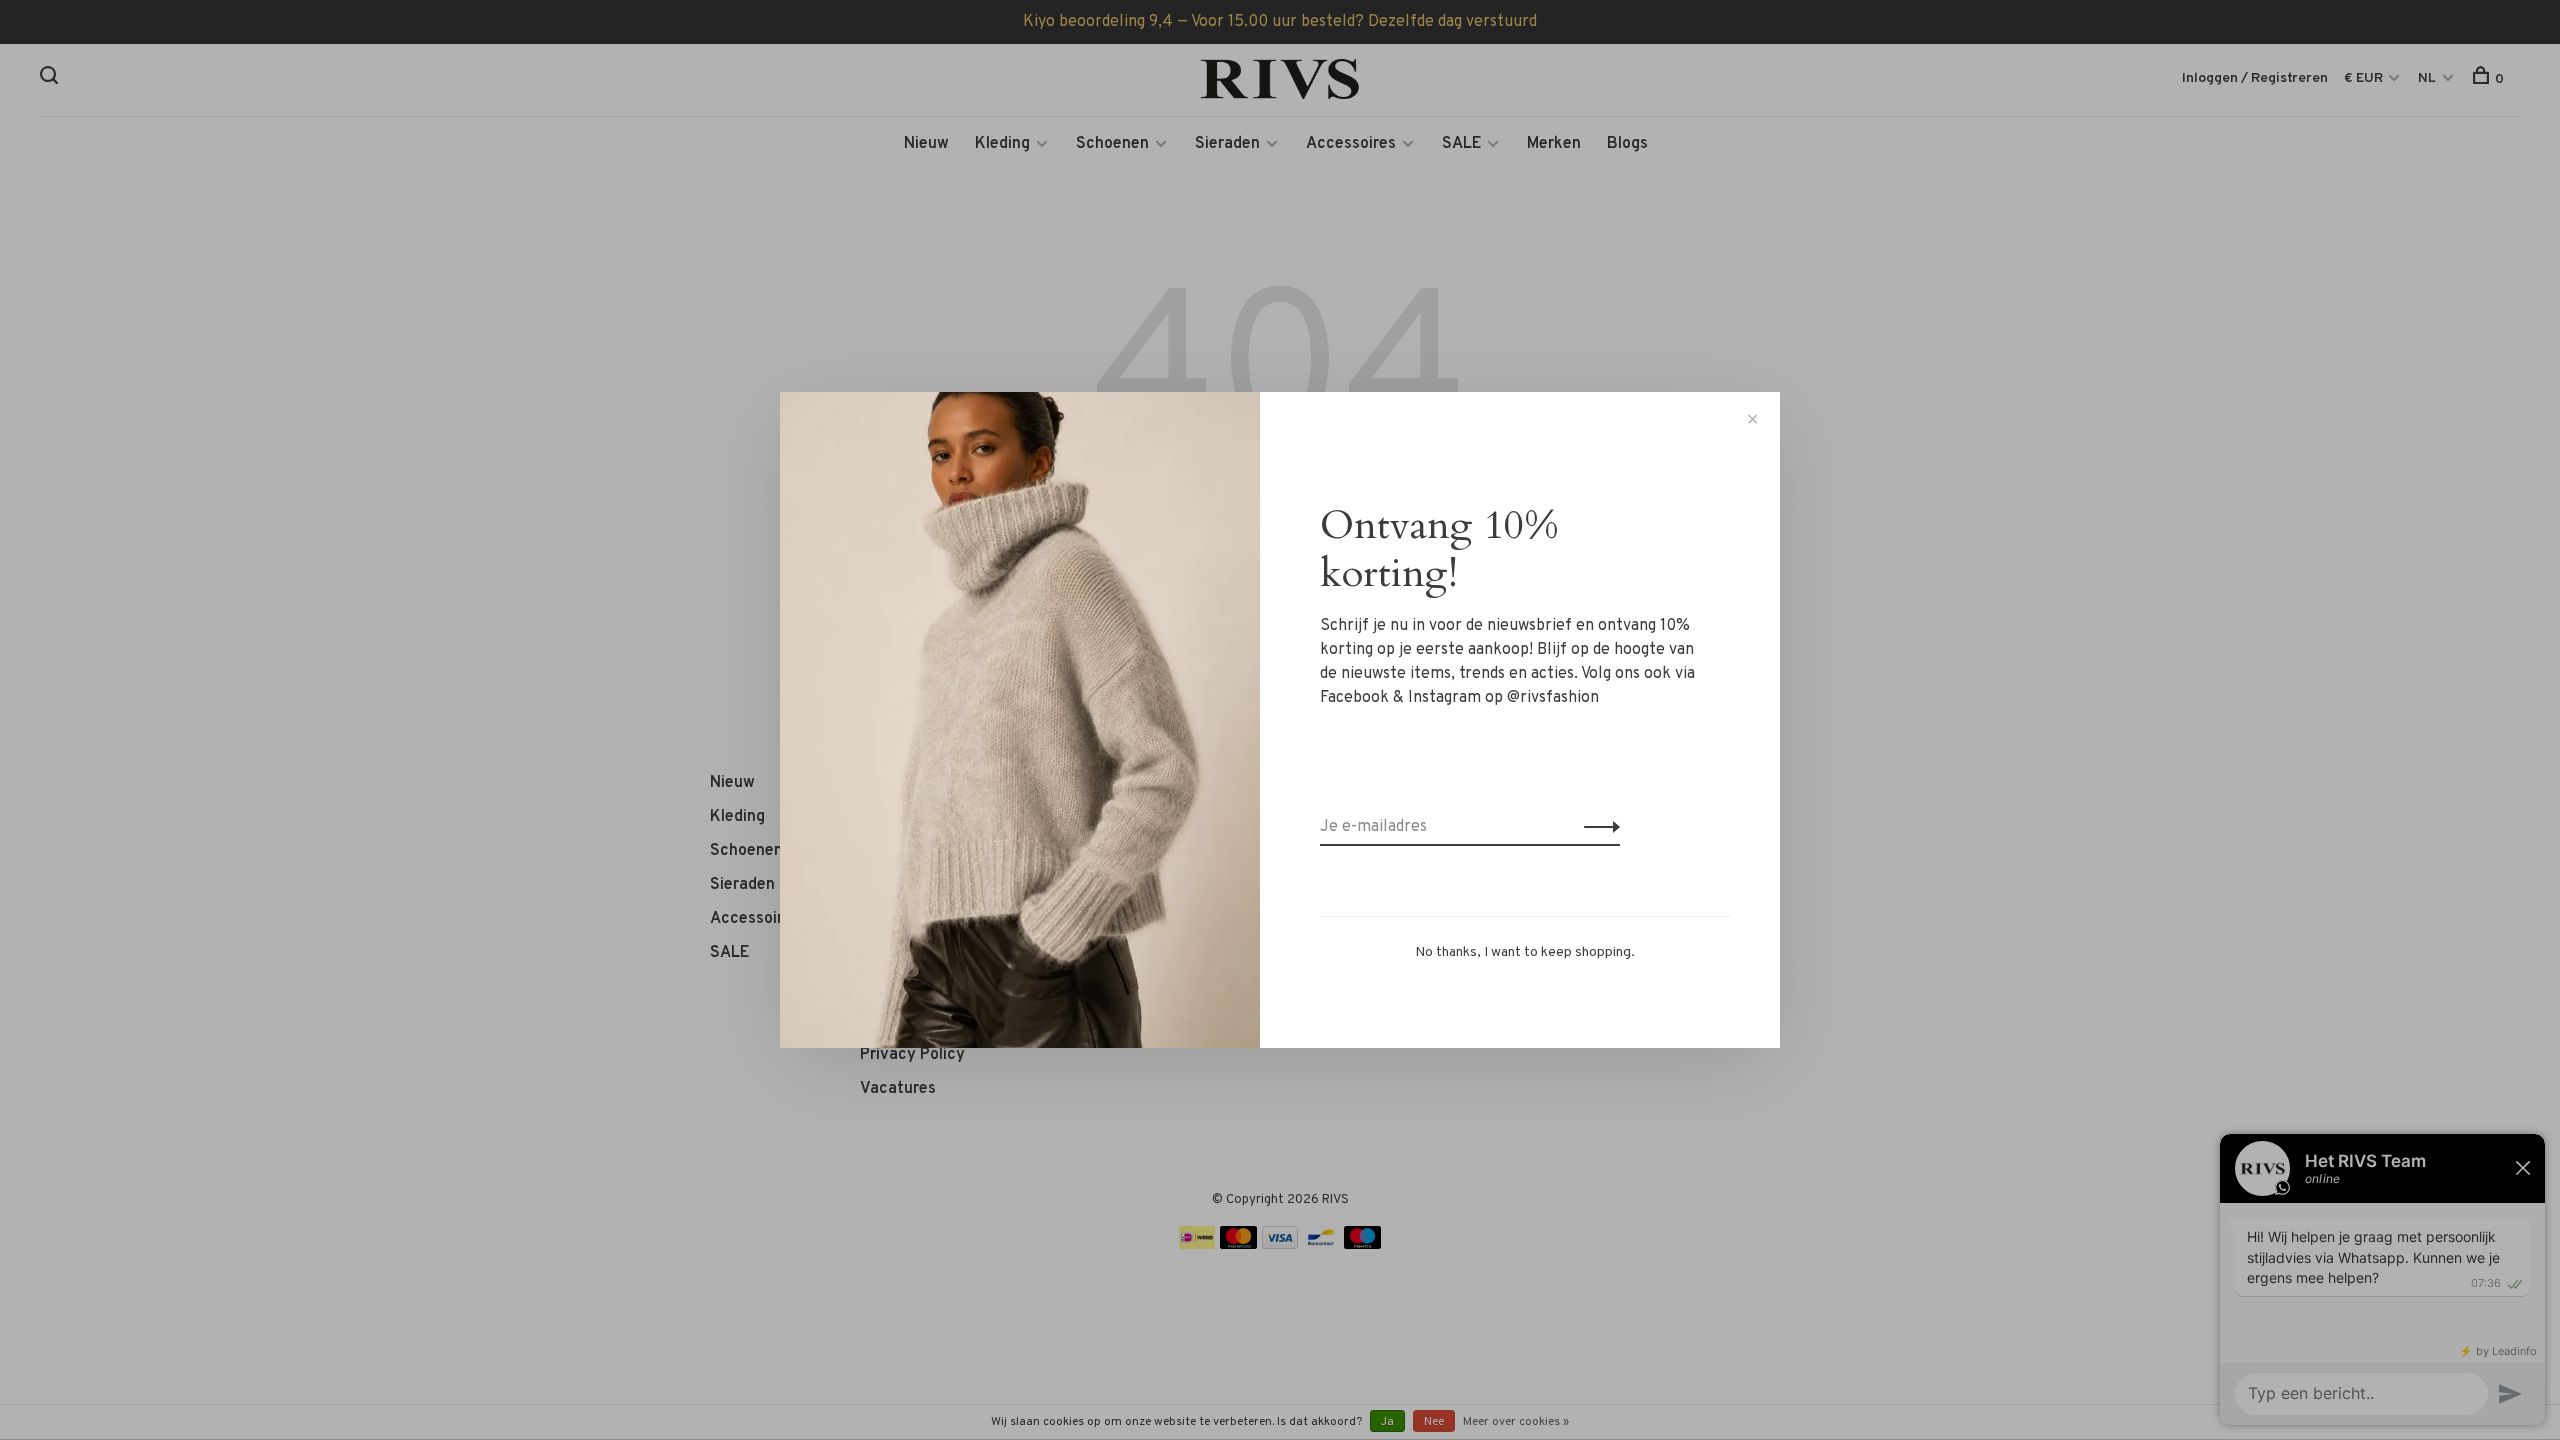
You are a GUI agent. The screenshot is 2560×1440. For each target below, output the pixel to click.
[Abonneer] (1596, 827)
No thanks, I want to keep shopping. (1525, 952)
